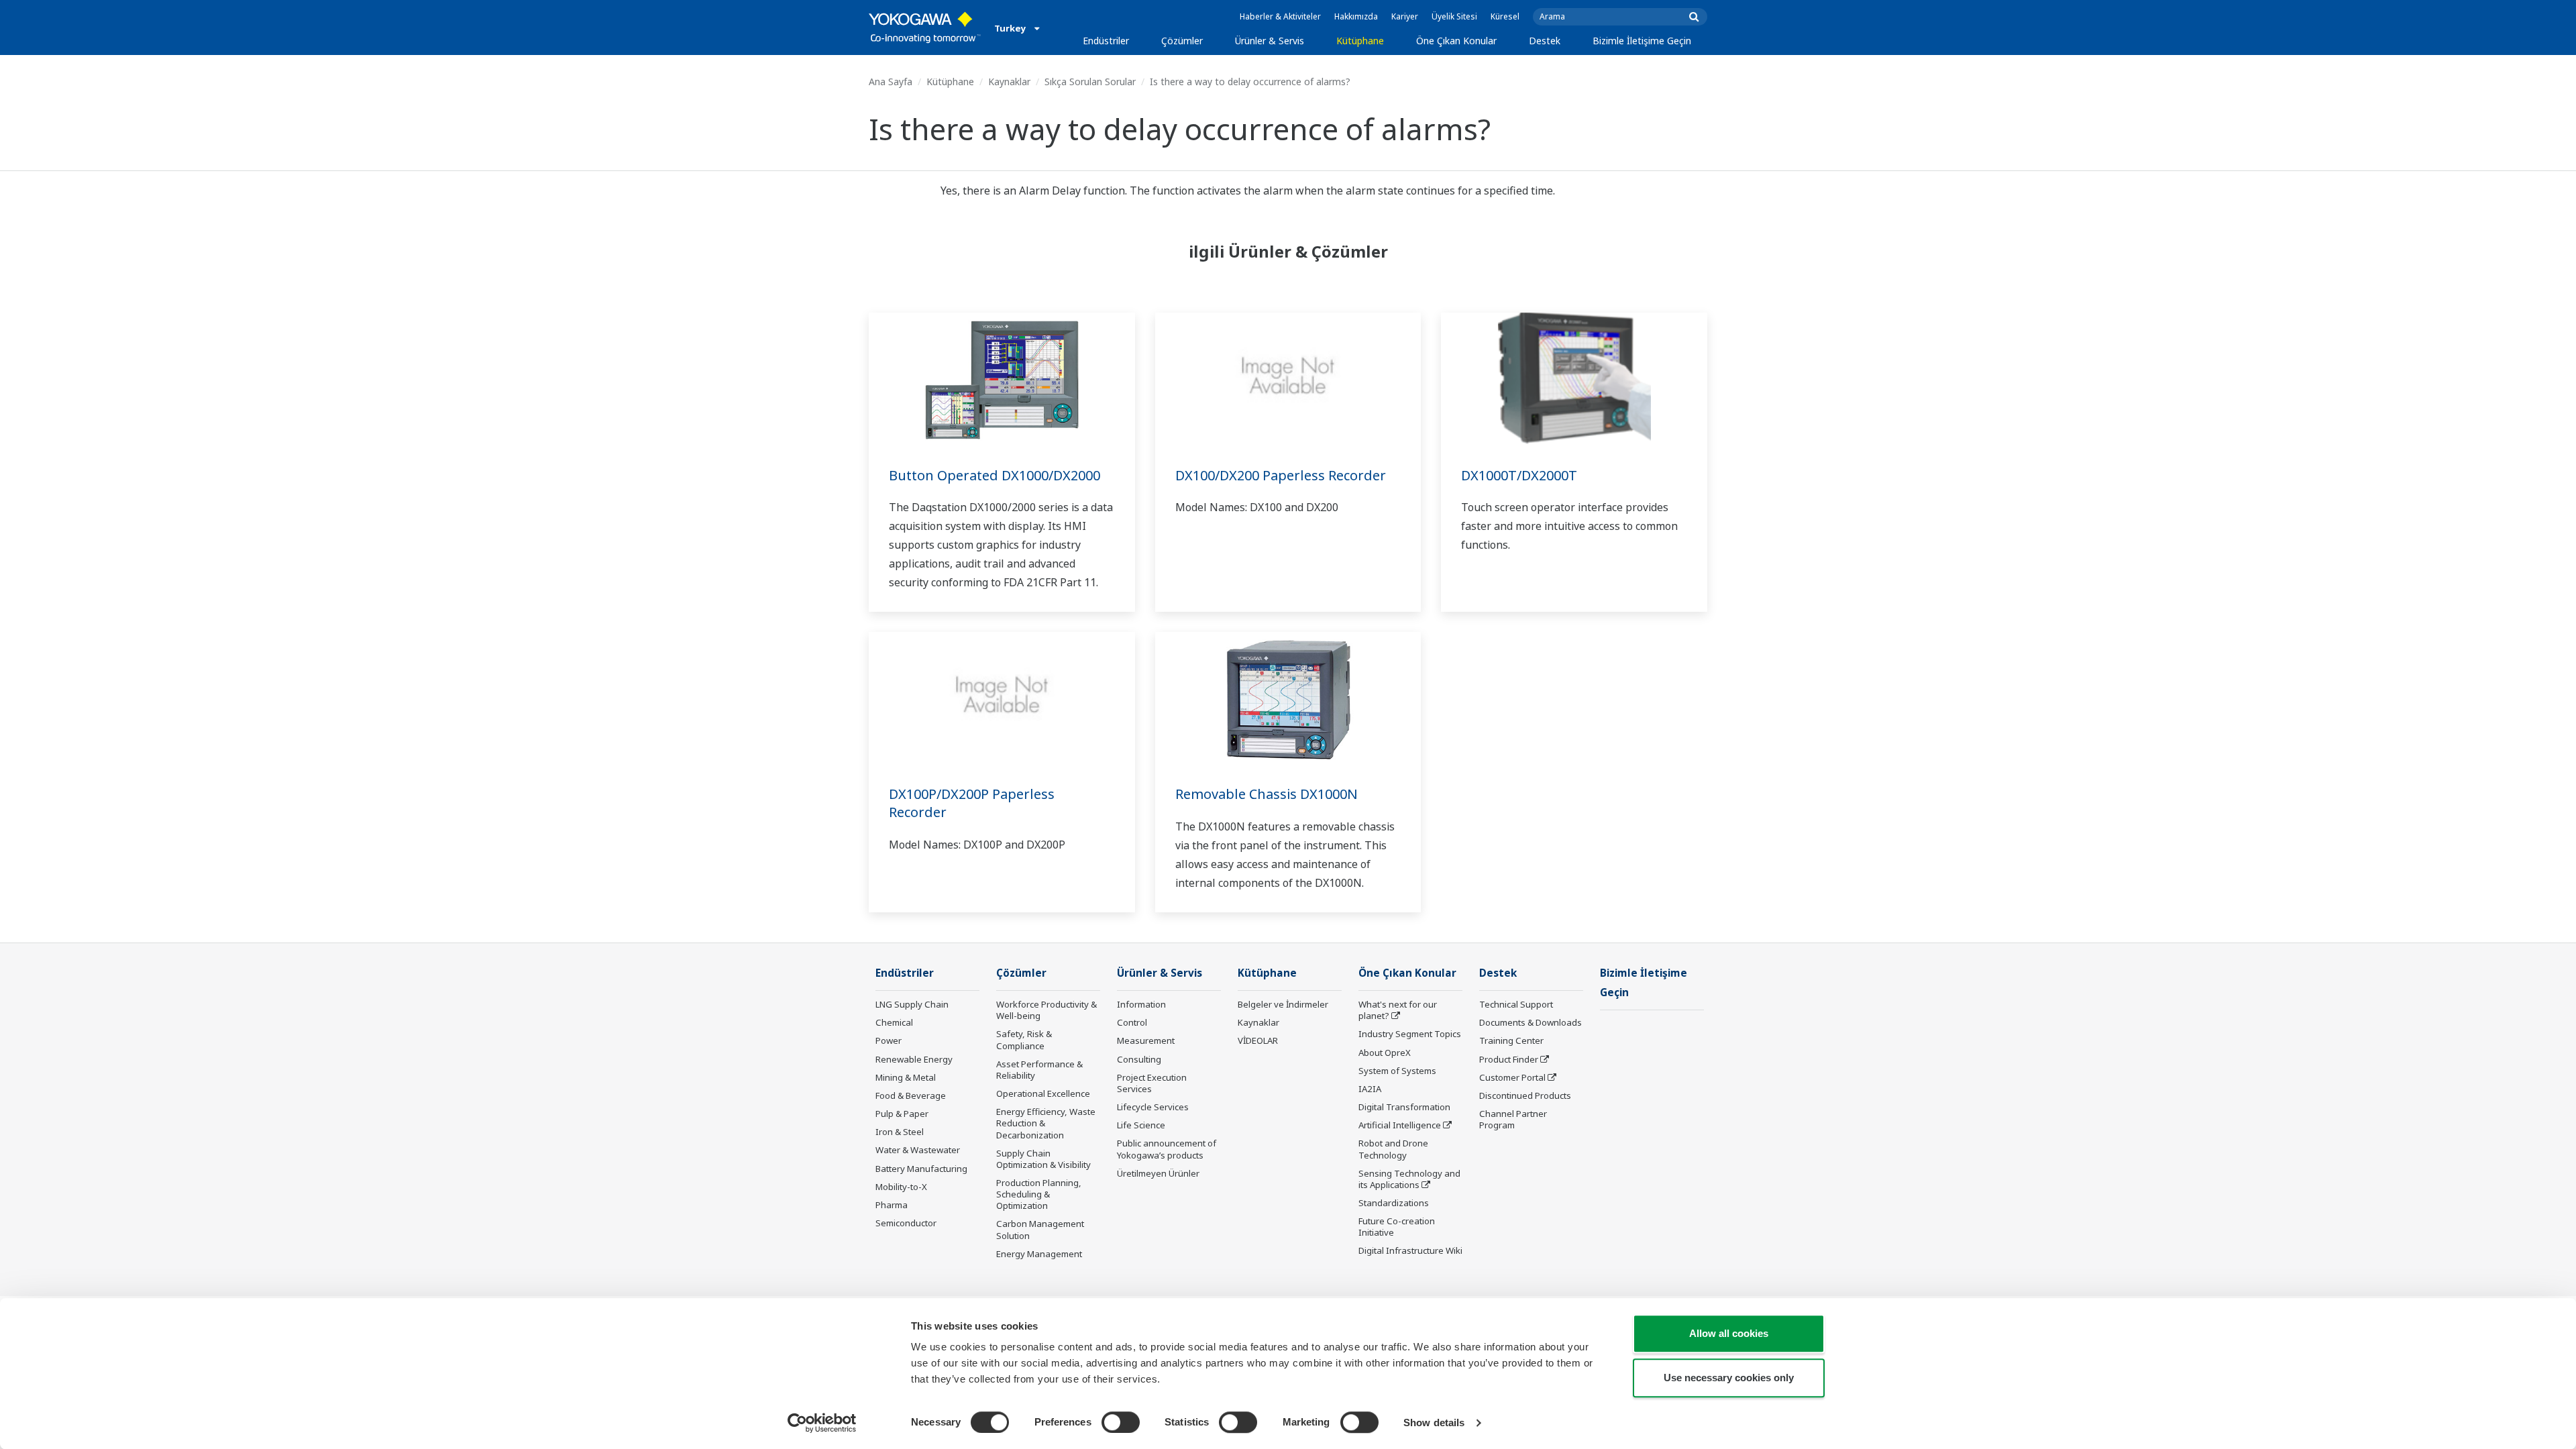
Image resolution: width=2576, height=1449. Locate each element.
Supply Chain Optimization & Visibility (1043, 1159)
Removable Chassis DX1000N (1267, 794)
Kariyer (1405, 16)
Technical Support (1516, 1004)
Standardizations (1394, 1203)
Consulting (1139, 1059)
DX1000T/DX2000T (1519, 475)
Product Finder (1509, 1059)
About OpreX (1385, 1053)
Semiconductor (906, 1223)
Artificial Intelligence (1400, 1125)
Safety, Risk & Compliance (1024, 1039)
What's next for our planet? (1398, 1010)
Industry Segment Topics (1410, 1034)
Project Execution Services (1152, 1083)
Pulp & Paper (902, 1114)
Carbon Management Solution (1040, 1229)
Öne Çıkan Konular (1456, 41)
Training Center (1511, 1040)
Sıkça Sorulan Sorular (1090, 82)
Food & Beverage (911, 1095)
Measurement (1146, 1040)
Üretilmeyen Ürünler (1158, 1173)
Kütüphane (1360, 41)
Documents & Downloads (1531, 1022)
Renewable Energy (914, 1059)
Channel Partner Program (1513, 1119)
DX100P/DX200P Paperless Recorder (972, 803)
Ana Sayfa (891, 82)
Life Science (1141, 1125)
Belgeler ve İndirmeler (1283, 1004)
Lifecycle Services (1153, 1107)
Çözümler (1182, 41)
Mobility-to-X (901, 1187)
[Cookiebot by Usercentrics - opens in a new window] (822, 1423)
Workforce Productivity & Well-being (1046, 1010)
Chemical (894, 1022)
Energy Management (1039, 1254)
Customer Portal (1512, 1077)
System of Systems (1397, 1071)
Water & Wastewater (918, 1150)
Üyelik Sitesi (1454, 16)
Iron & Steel (900, 1132)
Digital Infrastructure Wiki (1410, 1250)
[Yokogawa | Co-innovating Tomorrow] (925, 28)
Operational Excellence (1043, 1093)
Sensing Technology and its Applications (1409, 1179)
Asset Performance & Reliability (1039, 1070)
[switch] (1121, 1422)
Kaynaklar (1009, 82)
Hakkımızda (1356, 16)
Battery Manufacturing (921, 1169)
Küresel (1505, 16)
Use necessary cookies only (1729, 1378)
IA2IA (1370, 1089)
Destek (1545, 41)
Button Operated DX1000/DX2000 (995, 475)
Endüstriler (1106, 41)
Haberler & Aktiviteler (1280, 16)
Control (1132, 1022)
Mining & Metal (906, 1077)
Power (889, 1040)
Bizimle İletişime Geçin (1642, 41)
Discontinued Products (1525, 1095)
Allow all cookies (1729, 1333)
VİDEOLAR (1258, 1040)
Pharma (892, 1205)
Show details (1434, 1423)
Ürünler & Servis (1270, 41)
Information (1141, 1004)
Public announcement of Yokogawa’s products (1167, 1149)
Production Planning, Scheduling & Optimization (1039, 1194)
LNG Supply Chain (912, 1004)
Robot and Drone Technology (1393, 1149)
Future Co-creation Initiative (1397, 1227)
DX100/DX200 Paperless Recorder (1281, 475)
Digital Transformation (1404, 1107)
